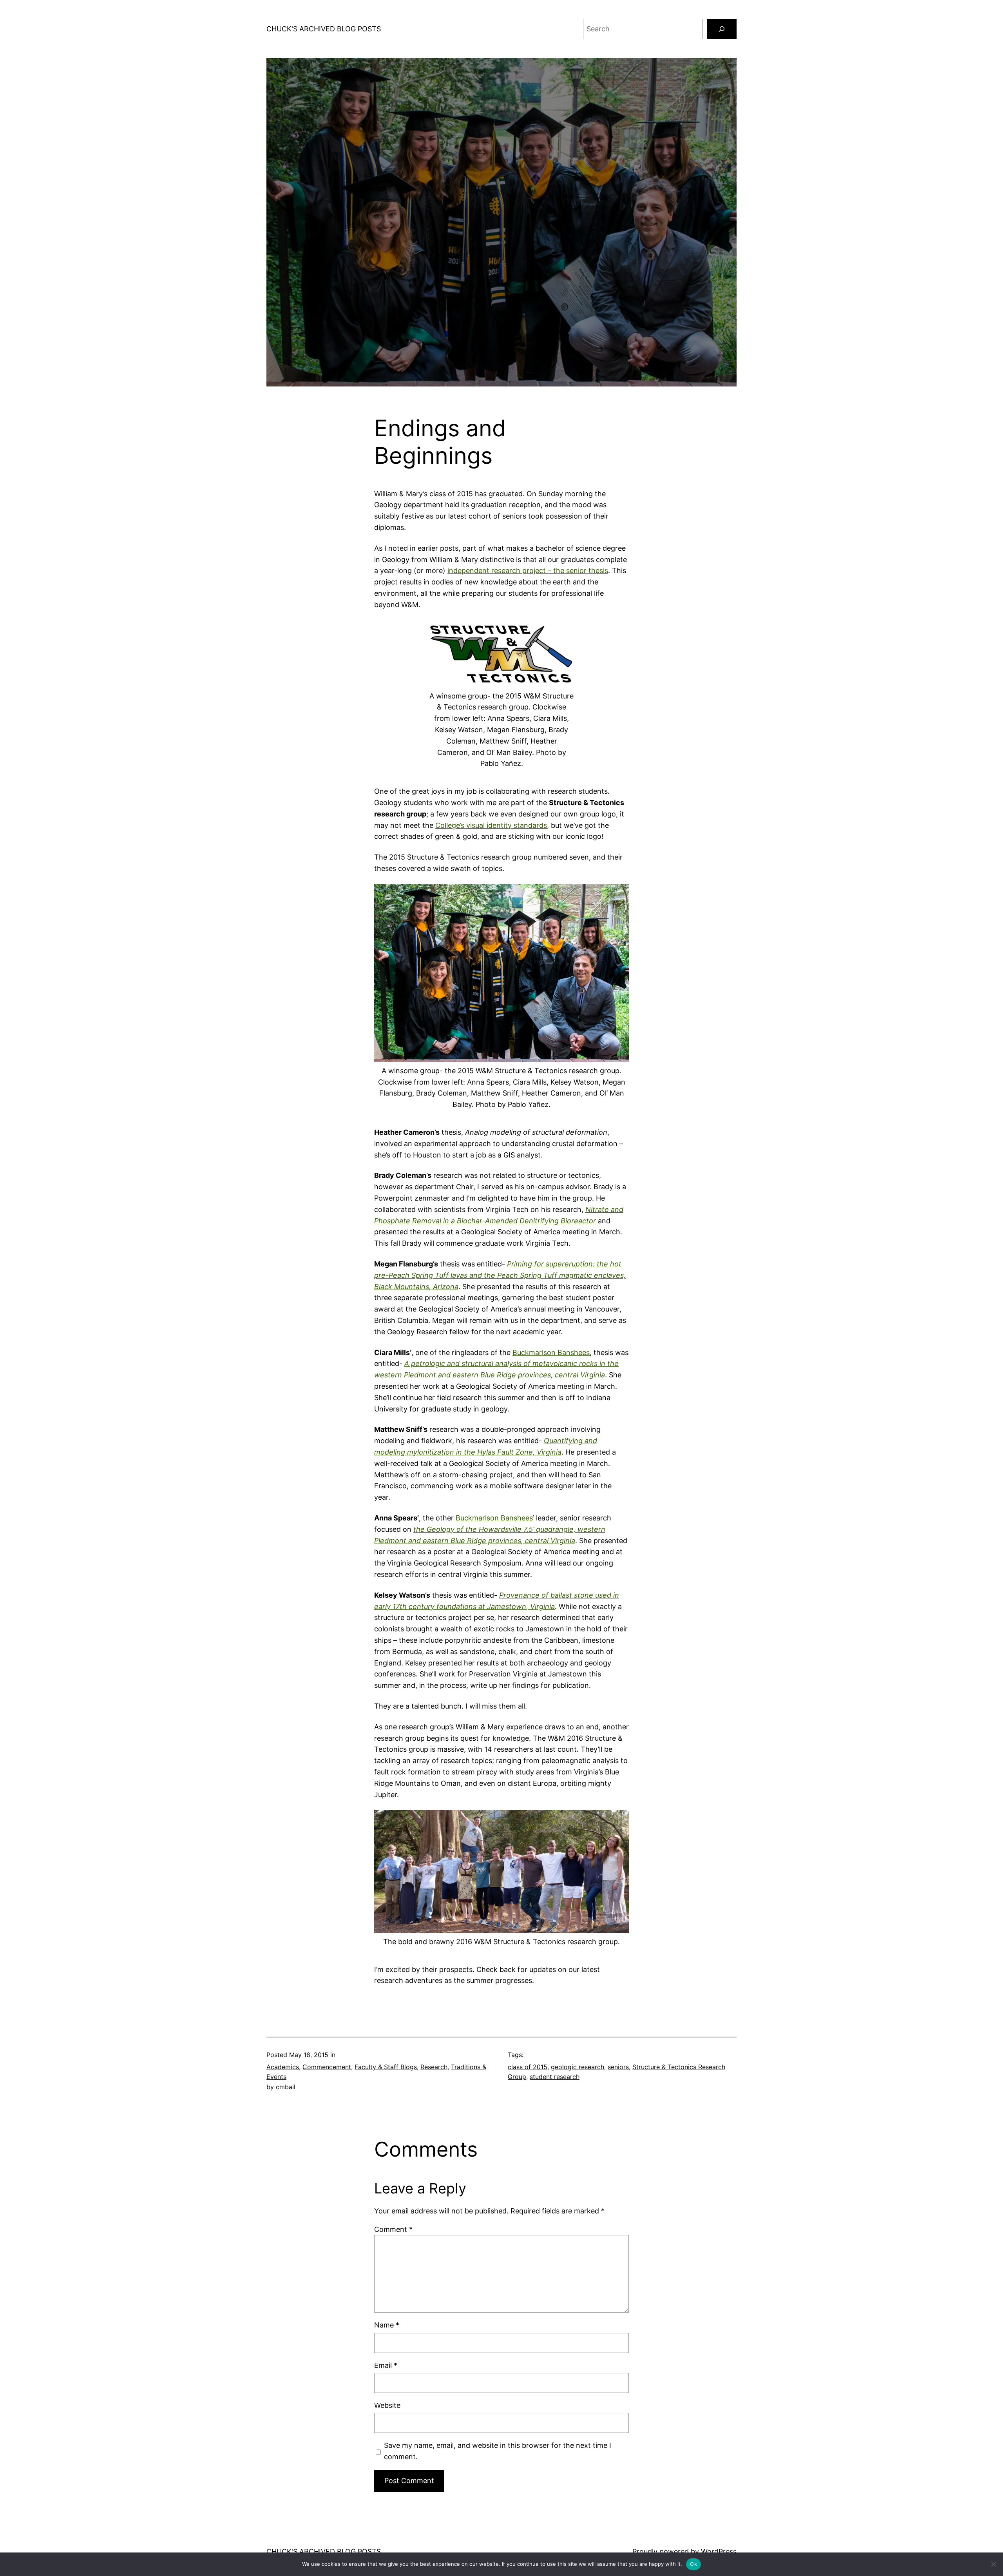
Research (434, 2067)
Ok (693, 2564)
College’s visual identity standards (491, 825)
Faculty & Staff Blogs (386, 2067)
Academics (283, 2067)
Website (387, 2405)
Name (387, 2325)
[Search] (722, 29)
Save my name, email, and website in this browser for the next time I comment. (498, 2451)
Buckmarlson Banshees (551, 1352)
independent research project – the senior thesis (528, 571)
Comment (393, 2229)
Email (386, 2365)
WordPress (719, 2552)
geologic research (578, 2067)
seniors (618, 2067)
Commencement (327, 2067)
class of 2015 (528, 2067)
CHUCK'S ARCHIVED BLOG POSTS (324, 29)
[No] (993, 2564)
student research (555, 2077)
